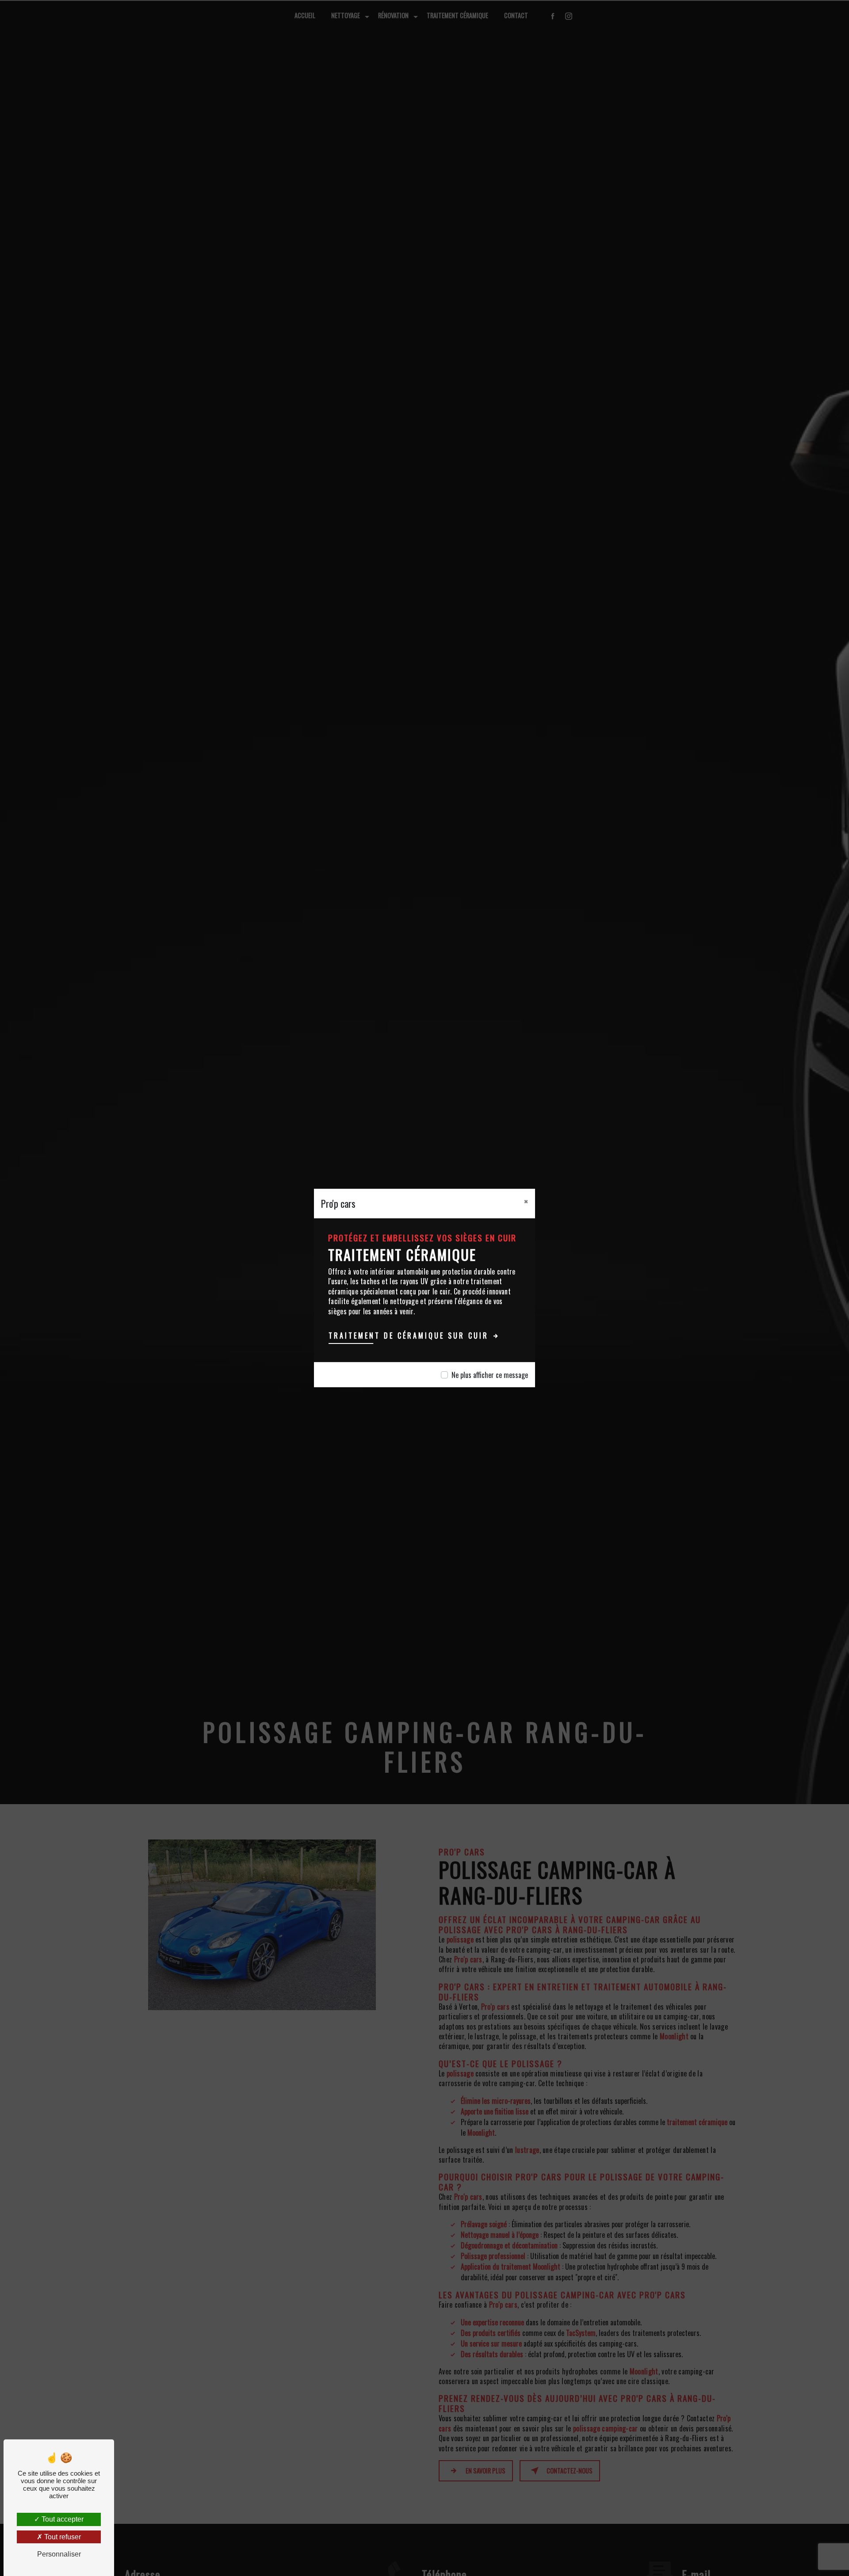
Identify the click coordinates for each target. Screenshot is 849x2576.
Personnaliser (59, 2554)
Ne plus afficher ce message (490, 1375)
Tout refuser (62, 2537)
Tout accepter (62, 2519)
